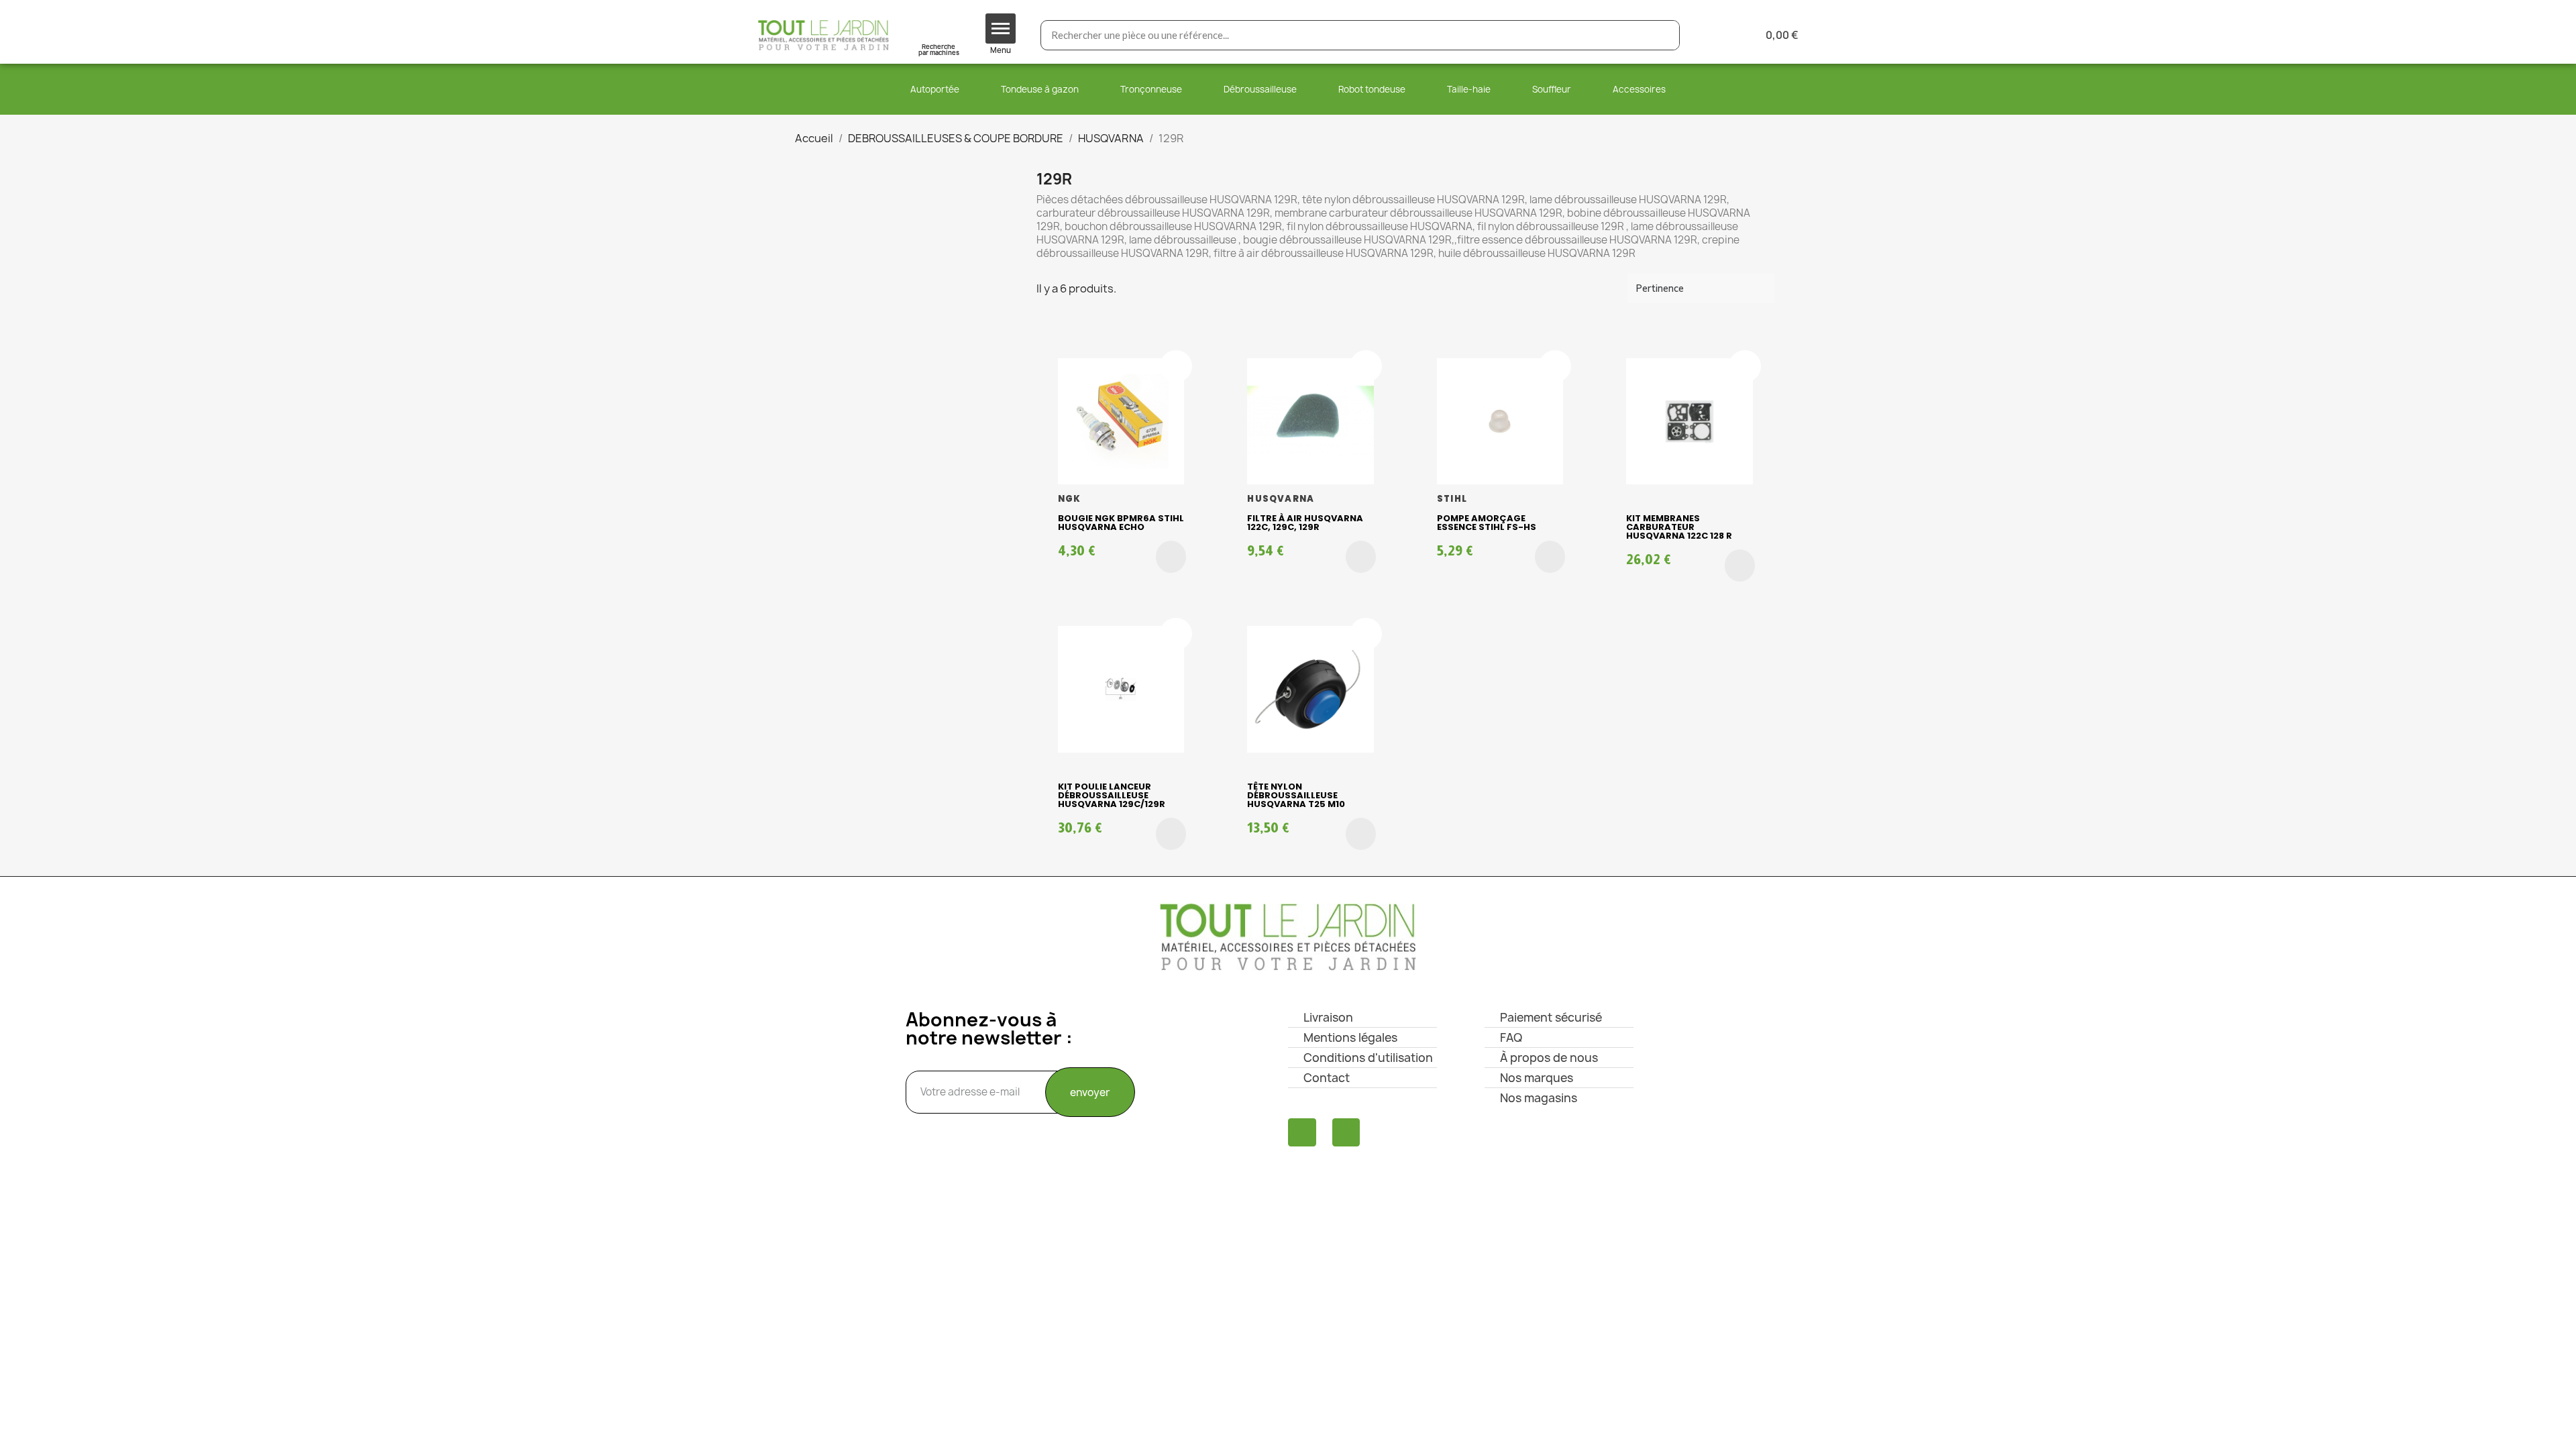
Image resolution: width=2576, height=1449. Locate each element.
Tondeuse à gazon (1040, 89)
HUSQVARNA (1281, 499)
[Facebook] (1302, 1132)
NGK (1070, 499)
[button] (1171, 557)
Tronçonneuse (1151, 89)
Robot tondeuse (1372, 89)
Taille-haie (1469, 89)
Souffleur (1552, 89)
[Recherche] (1664, 35)
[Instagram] (1346, 1132)
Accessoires (1639, 89)
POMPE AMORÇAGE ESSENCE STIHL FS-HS (1487, 523)
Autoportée (935, 89)
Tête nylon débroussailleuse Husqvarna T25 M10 (1296, 795)
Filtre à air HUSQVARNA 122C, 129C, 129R (1305, 523)
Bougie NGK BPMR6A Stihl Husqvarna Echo (1121, 523)
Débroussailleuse (1260, 89)
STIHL (1452, 499)
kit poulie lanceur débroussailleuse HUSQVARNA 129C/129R (1112, 795)
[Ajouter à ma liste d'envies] (1176, 366)
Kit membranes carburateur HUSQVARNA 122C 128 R (1679, 527)
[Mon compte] (1712, 35)
